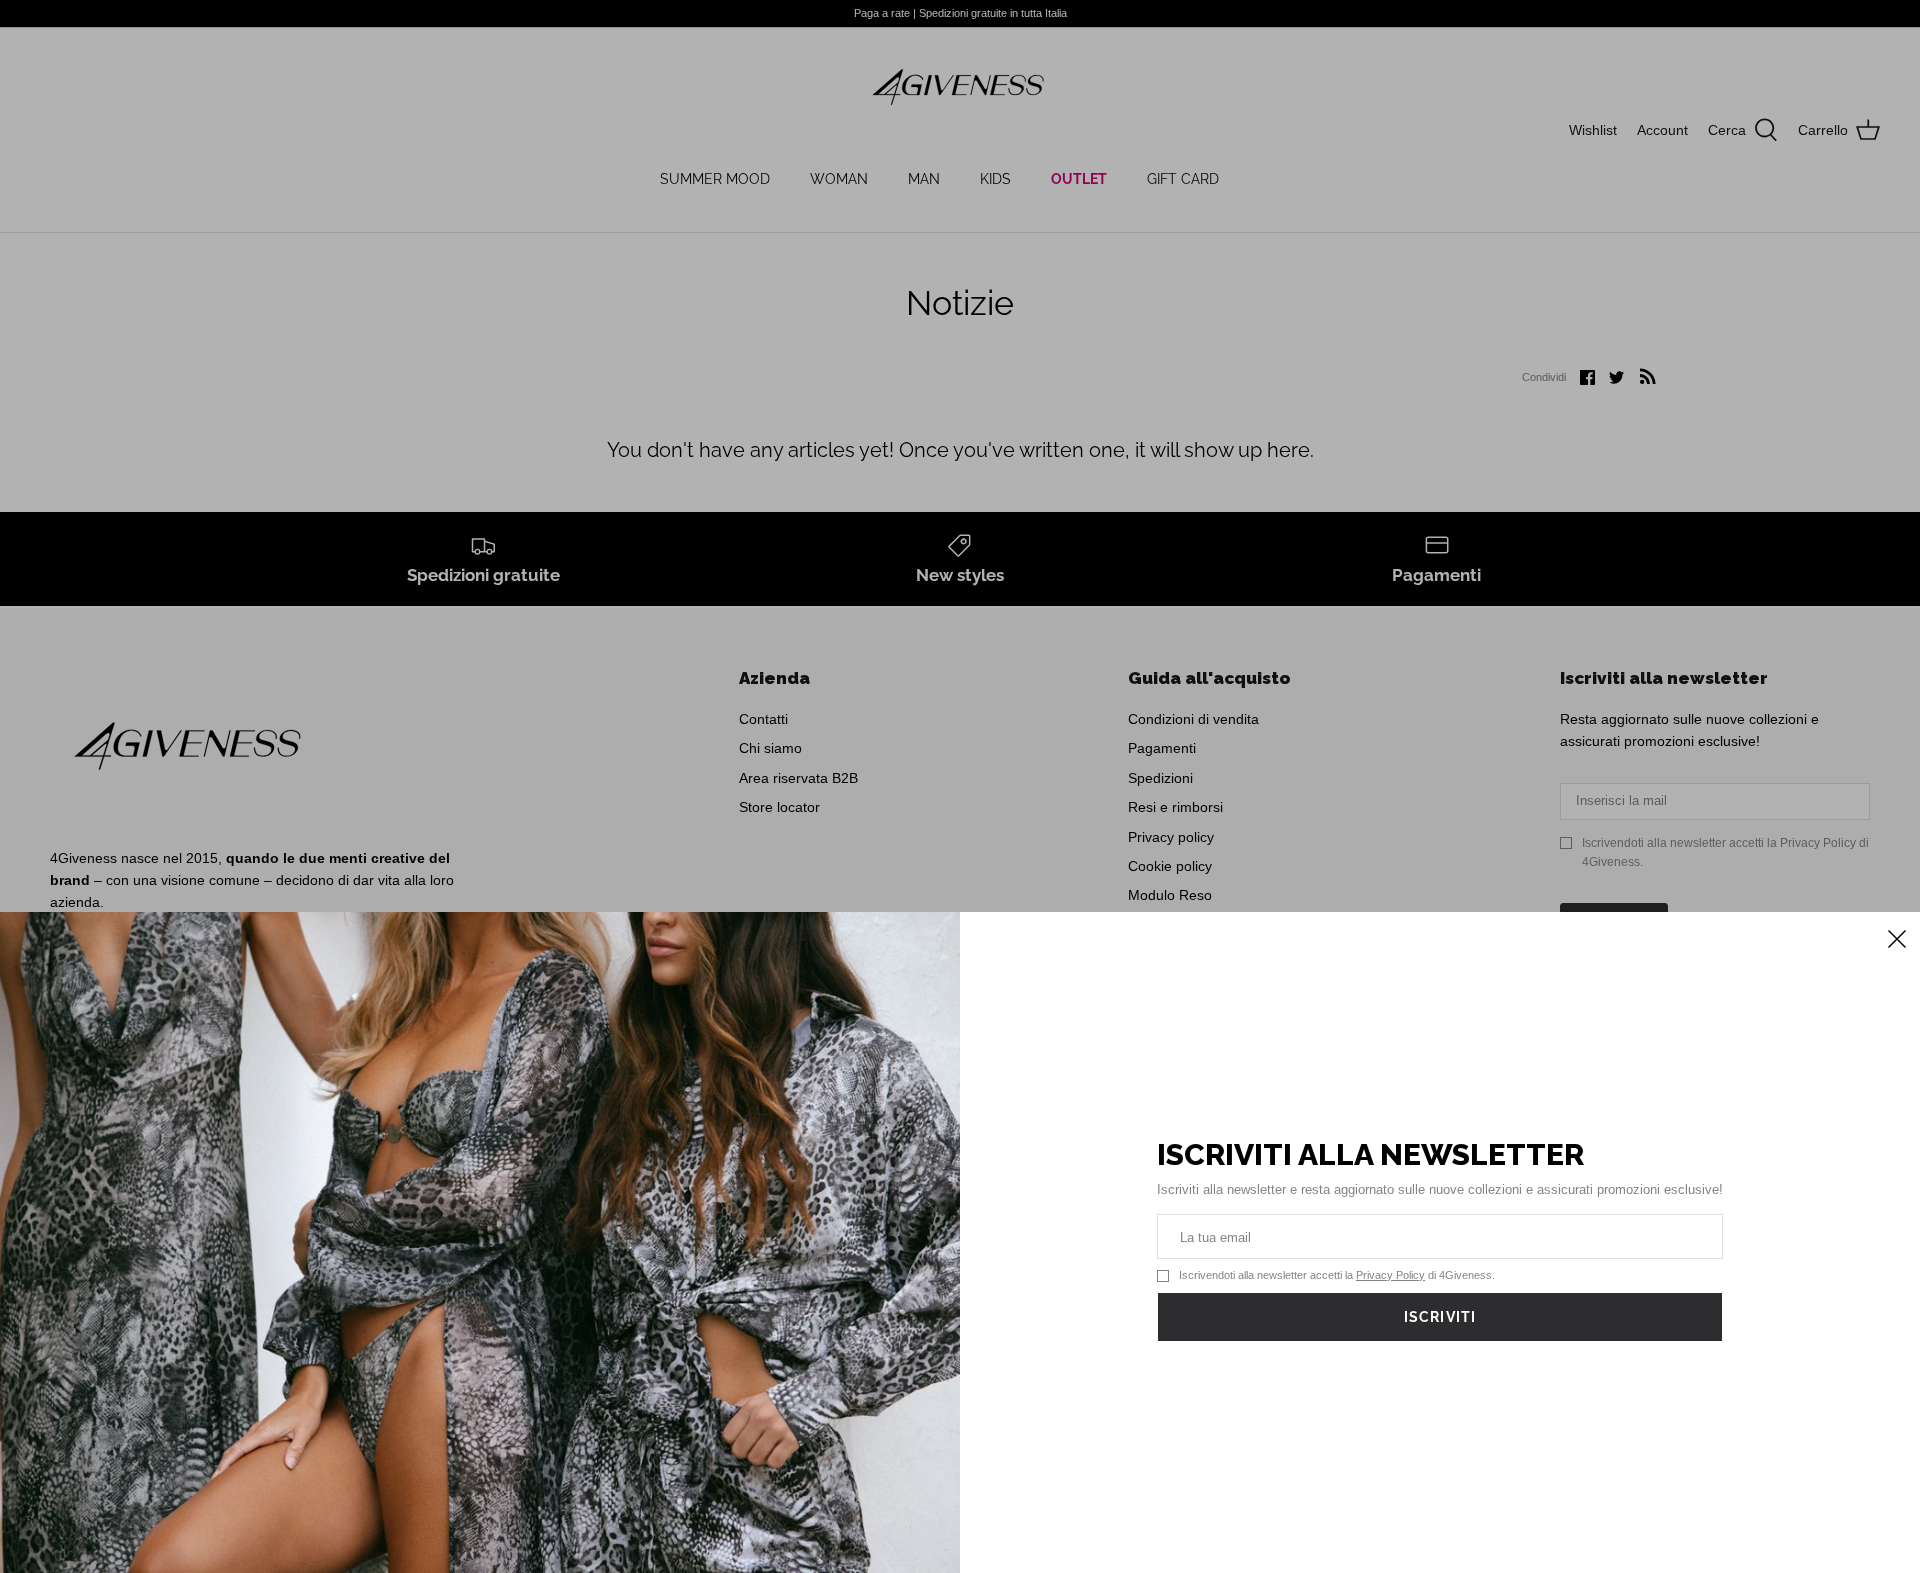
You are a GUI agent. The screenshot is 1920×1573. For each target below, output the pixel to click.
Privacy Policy (1390, 1275)
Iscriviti (1440, 1317)
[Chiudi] (1895, 937)
